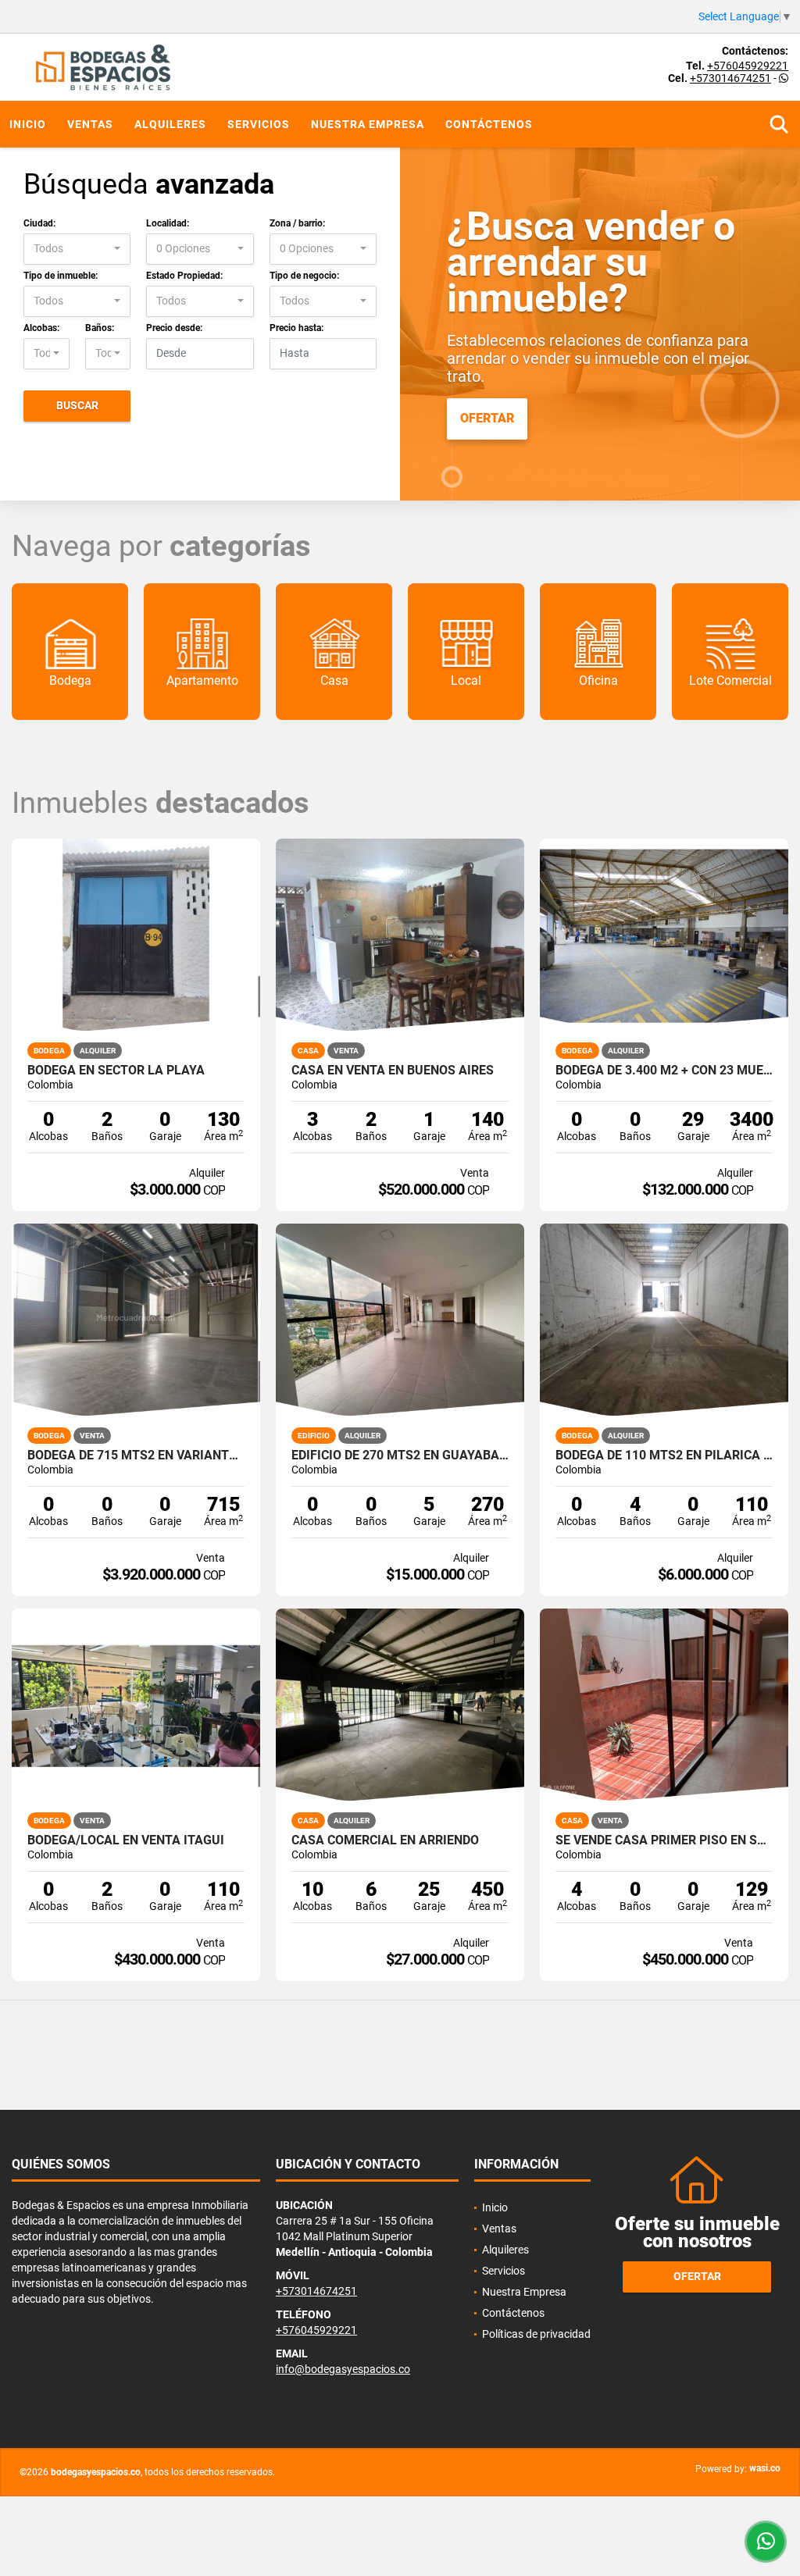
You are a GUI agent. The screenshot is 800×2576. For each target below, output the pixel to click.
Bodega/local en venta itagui (126, 1840)
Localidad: (168, 223)
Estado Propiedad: (184, 276)
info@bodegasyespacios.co (343, 2369)
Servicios (259, 124)
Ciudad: (39, 223)
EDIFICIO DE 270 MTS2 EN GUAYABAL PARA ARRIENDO (400, 1455)
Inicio (28, 124)
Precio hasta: (296, 328)
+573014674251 (730, 78)
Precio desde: (174, 328)
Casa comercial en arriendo (385, 1840)
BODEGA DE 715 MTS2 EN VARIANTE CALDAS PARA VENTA (136, 1455)
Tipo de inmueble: (61, 276)
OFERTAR (487, 418)
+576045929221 (748, 66)
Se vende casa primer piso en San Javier (664, 1840)
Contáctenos (489, 124)
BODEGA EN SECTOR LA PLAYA (116, 1071)
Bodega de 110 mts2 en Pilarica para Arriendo (664, 1455)
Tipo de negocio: (304, 276)
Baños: (100, 328)
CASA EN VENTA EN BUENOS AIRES (393, 1071)
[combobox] (77, 249)
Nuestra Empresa (368, 124)
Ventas (90, 124)
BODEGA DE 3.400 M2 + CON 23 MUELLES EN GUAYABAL (664, 1071)
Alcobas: (41, 328)
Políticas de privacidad (536, 2334)
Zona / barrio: (297, 223)
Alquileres (170, 124)
